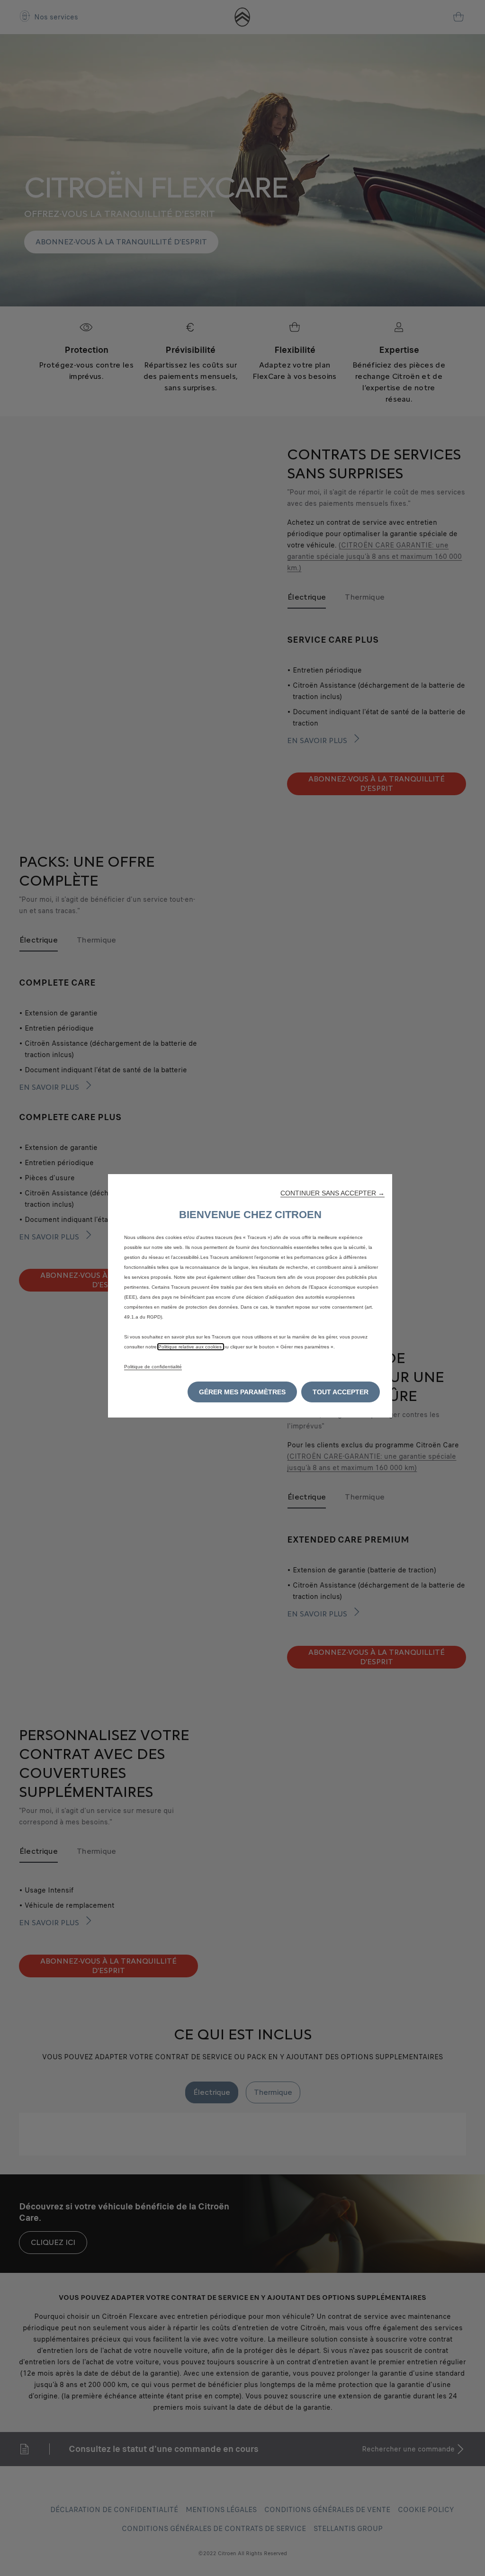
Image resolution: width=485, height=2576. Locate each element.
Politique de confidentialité (153, 1367)
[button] (332, 1193)
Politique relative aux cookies (191, 1347)
